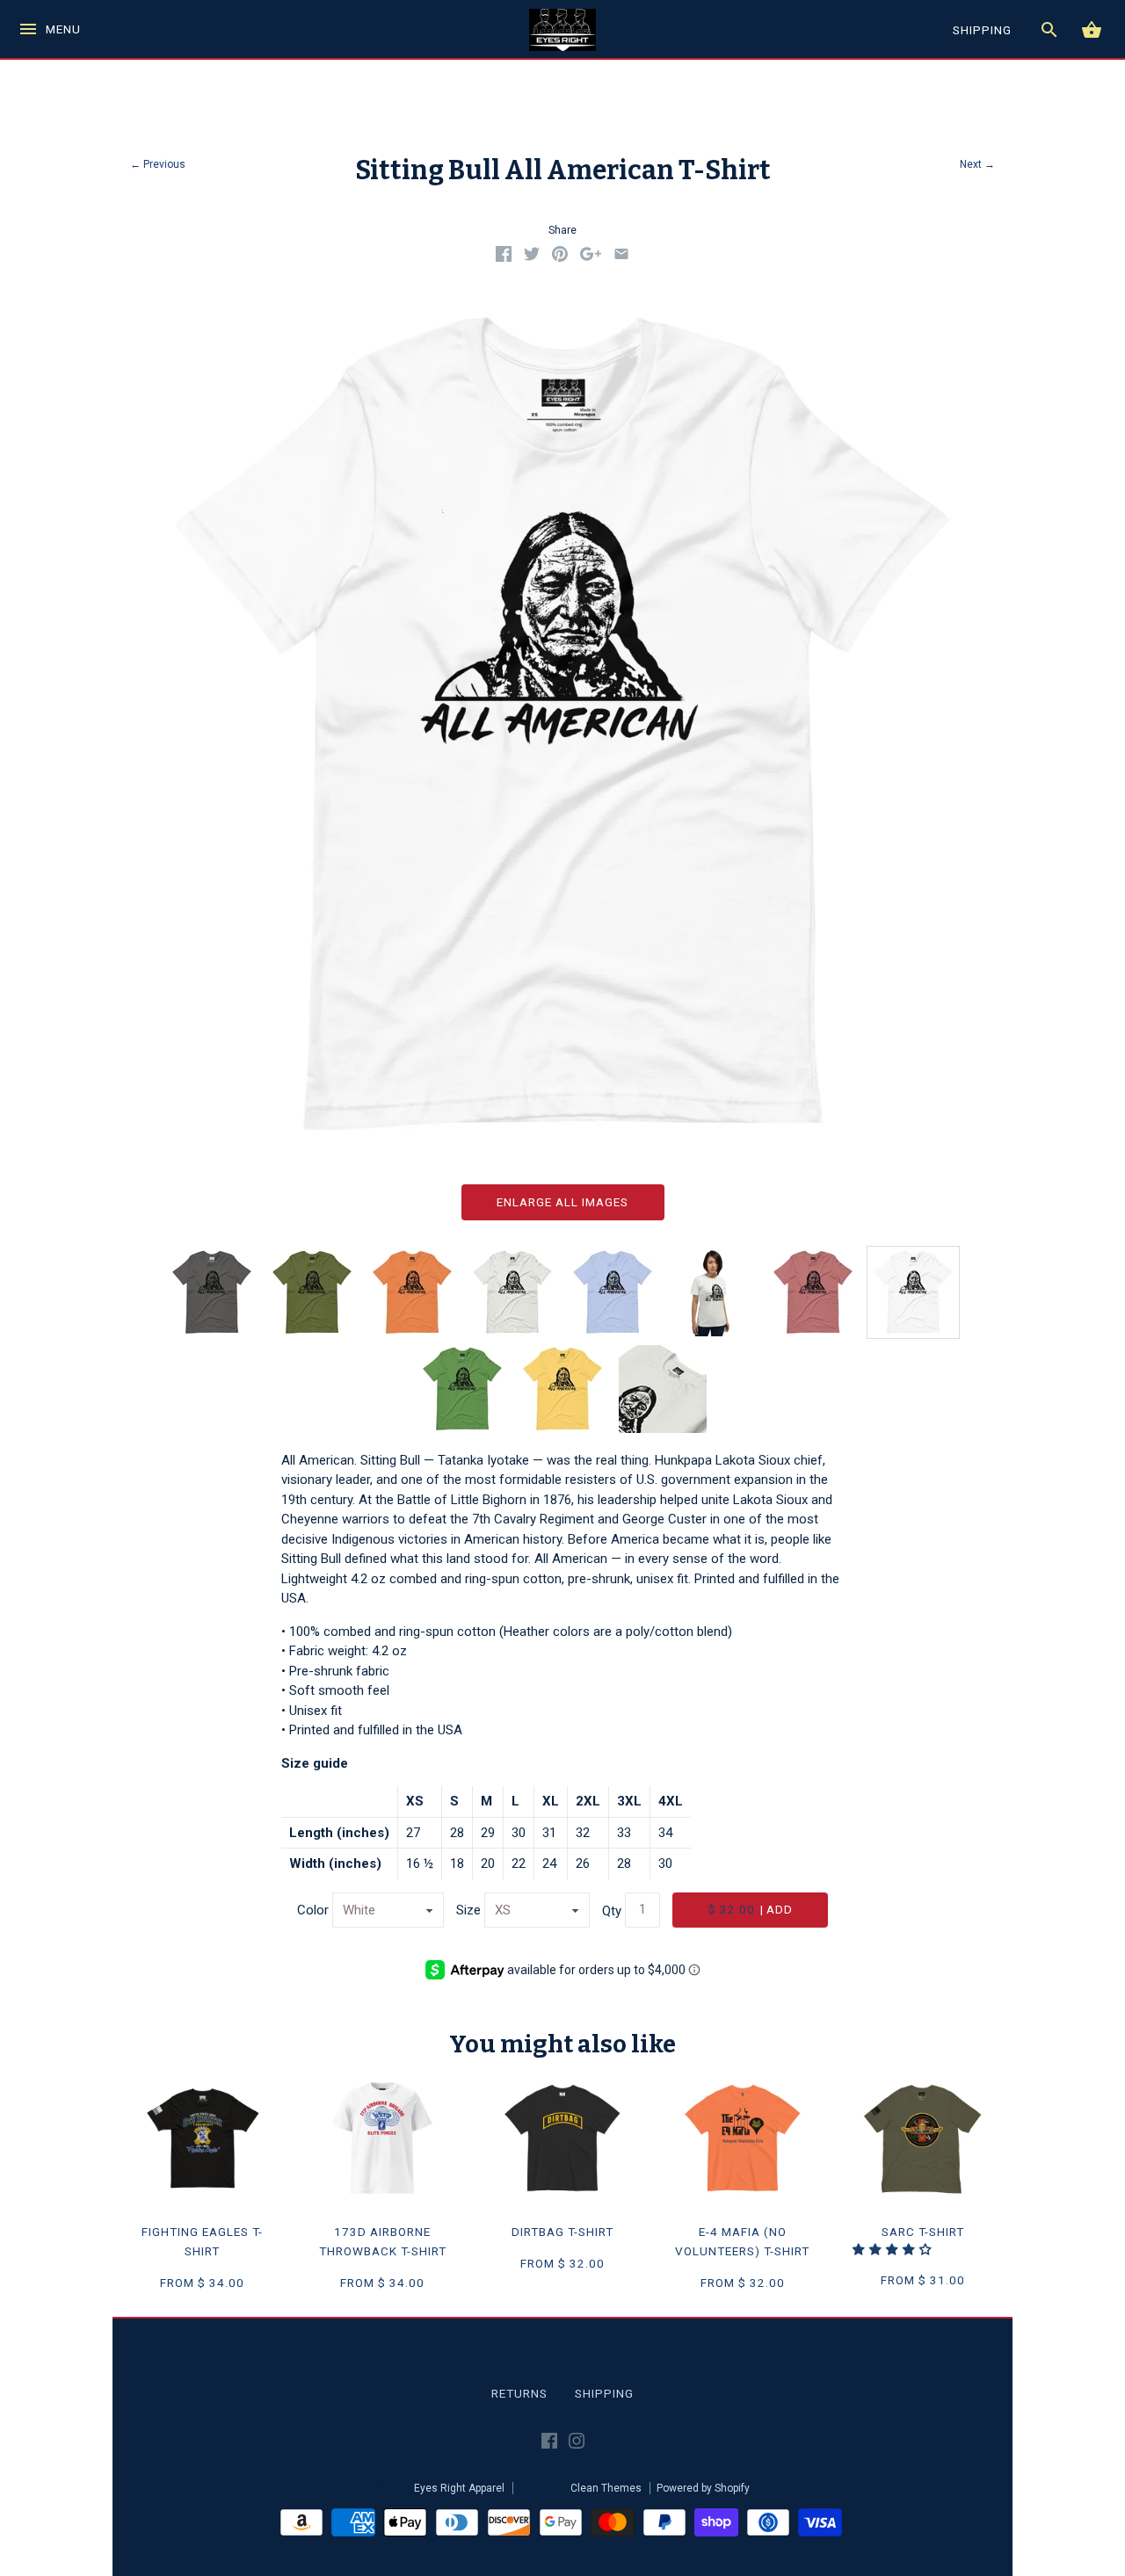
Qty (612, 1910)
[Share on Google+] (591, 257)
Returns (519, 2393)
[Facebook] (549, 2444)
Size (468, 1910)
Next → (977, 164)
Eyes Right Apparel (459, 2488)
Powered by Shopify (703, 2488)
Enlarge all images (562, 1202)
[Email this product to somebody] (621, 257)
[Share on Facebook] (504, 257)
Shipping (604, 2393)
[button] (894, 2249)
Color (313, 1910)
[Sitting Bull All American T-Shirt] (913, 1292)
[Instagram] (577, 2444)
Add (751, 1909)
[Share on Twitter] (532, 257)
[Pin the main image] (560, 257)
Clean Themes (606, 2488)
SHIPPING (982, 30)
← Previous (158, 164)
